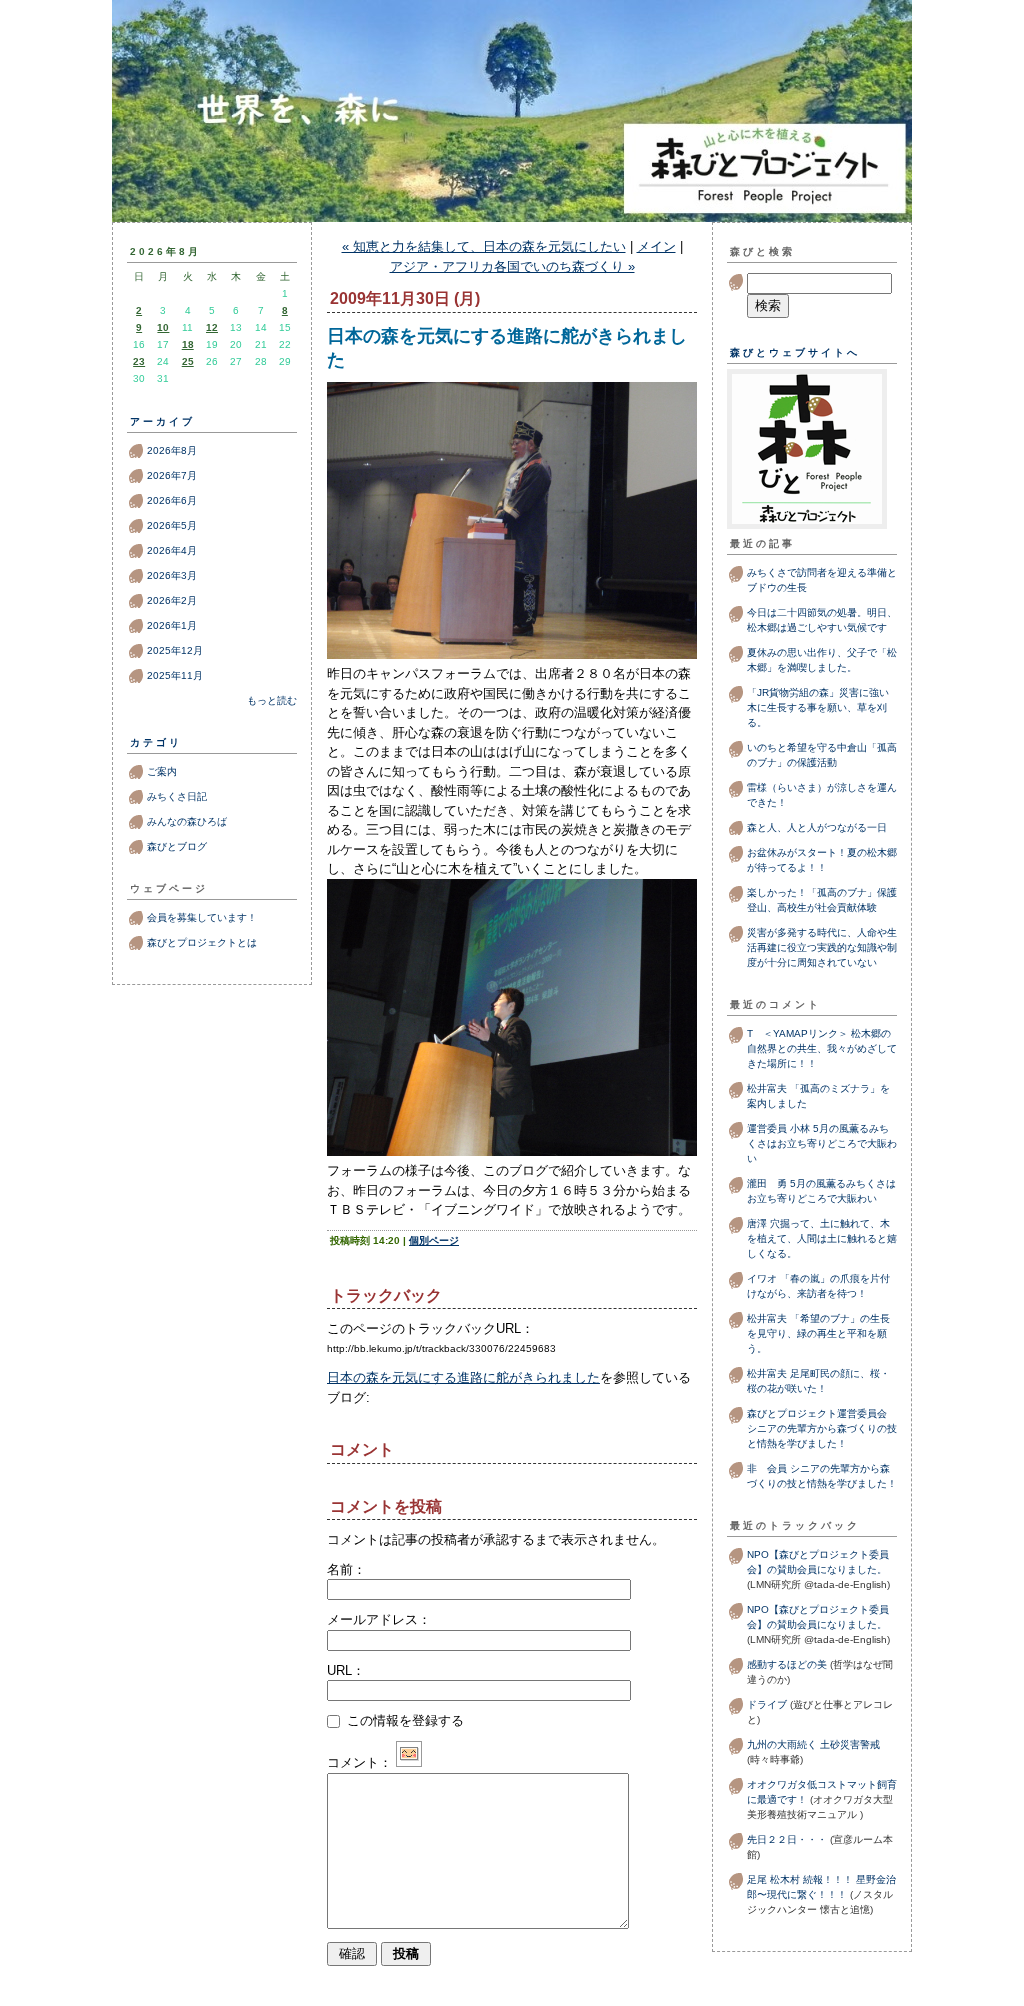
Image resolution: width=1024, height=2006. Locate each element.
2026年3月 (172, 575)
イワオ (762, 1278)
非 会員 (767, 1468)
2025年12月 (175, 650)
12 (212, 327)
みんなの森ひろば (187, 821)
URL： (346, 1670)
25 (188, 361)
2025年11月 (175, 675)
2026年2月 (172, 600)
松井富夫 (767, 1088)
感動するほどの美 (787, 1664)
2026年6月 (172, 500)
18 (188, 344)
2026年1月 (172, 625)
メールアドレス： (379, 1619)
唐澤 (757, 1223)
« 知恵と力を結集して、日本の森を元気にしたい (484, 246)
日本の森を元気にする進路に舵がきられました (463, 1377)
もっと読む (272, 700)
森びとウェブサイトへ (795, 352)
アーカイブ (162, 421)
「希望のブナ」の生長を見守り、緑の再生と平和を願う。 (818, 1333)
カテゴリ (156, 742)
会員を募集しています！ (202, 917)
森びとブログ (512, 152)
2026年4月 (172, 550)
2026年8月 (172, 450)
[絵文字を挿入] (409, 1762)
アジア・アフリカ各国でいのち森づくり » (512, 266)
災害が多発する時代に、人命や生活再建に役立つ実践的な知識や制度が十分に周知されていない (822, 947)
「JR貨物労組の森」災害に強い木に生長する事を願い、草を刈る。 (818, 707)
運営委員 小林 (778, 1128)
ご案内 (162, 771)
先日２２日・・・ (787, 1839)
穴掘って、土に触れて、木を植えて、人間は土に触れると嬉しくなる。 (822, 1238)
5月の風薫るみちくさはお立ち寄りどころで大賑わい (822, 1143)
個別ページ (434, 1240)
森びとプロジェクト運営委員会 (817, 1413)
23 (139, 361)
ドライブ (767, 1704)
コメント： (359, 1762)
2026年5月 (172, 525)
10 (163, 327)
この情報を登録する (403, 1720)
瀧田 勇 (767, 1183)
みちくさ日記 (177, 796)
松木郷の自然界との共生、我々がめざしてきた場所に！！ (822, 1048)
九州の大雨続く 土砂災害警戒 (813, 1744)
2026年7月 (172, 475)
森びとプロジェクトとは (202, 942)
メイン (656, 246)
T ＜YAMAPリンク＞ (797, 1033)
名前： (346, 1569)
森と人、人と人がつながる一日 (822, 827)
